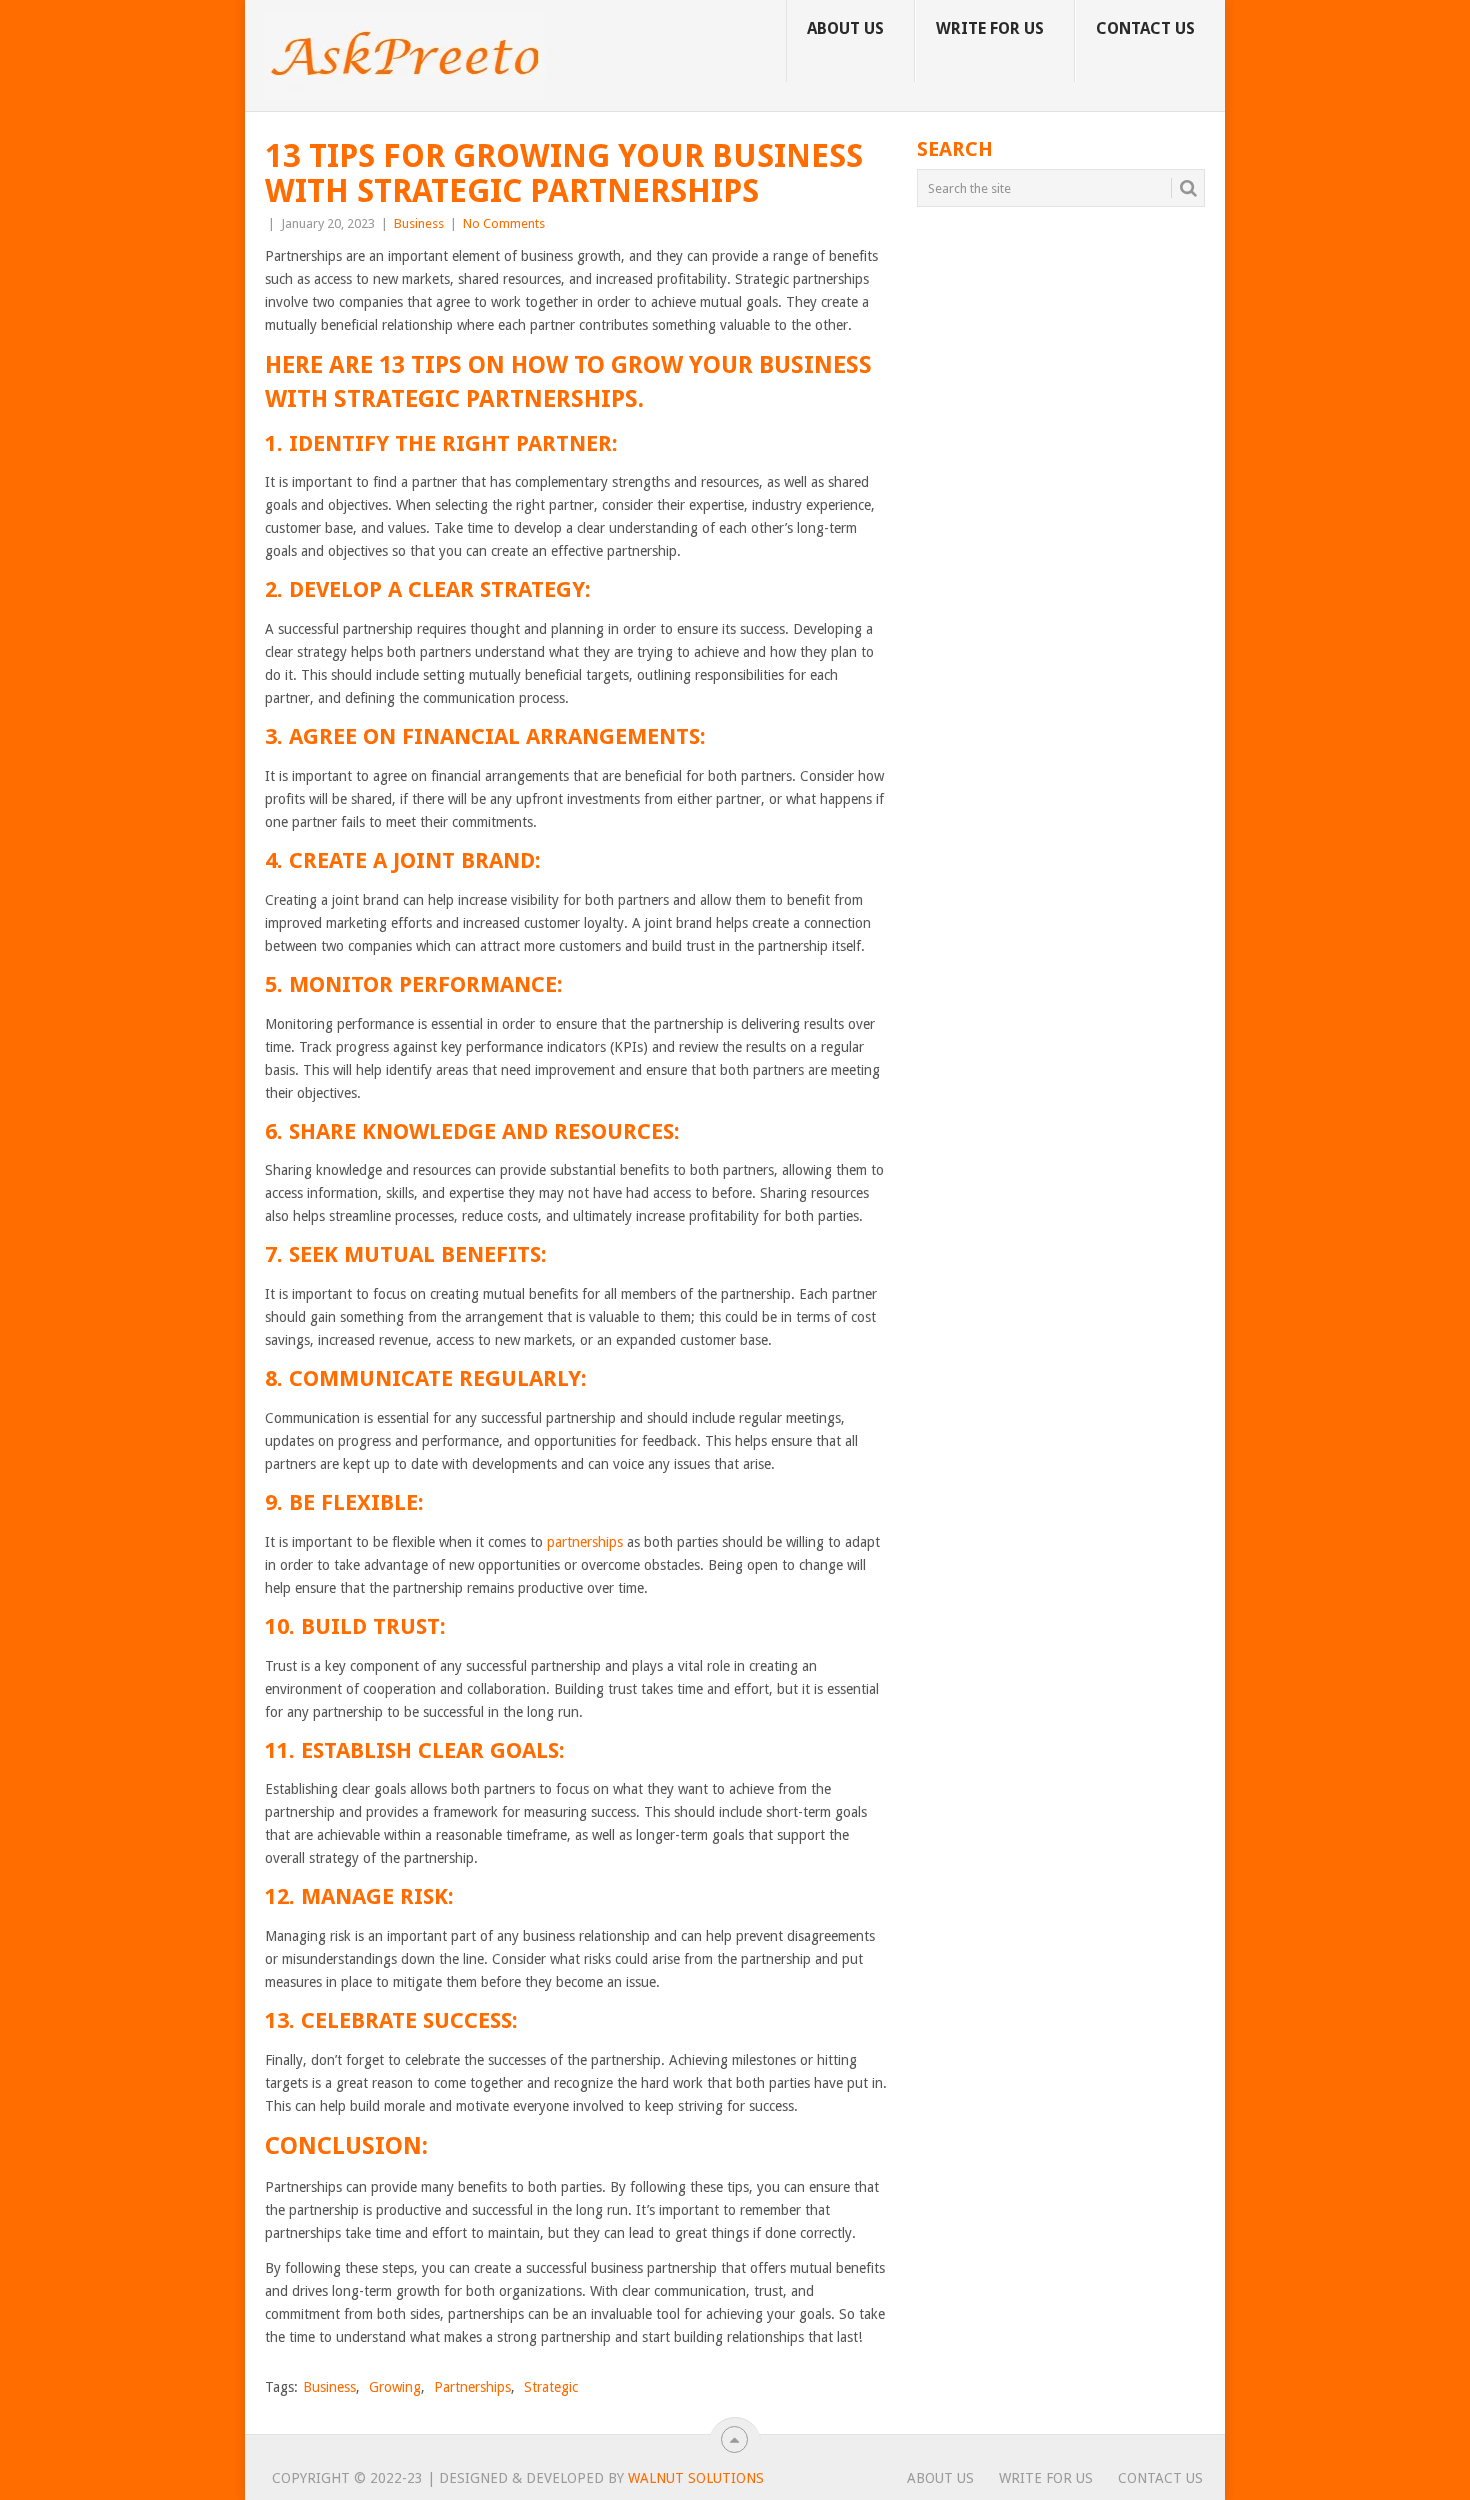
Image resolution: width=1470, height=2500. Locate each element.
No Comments (504, 223)
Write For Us (990, 28)
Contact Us (1145, 28)
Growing (395, 2387)
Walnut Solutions (696, 2478)
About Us (845, 28)
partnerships (585, 1542)
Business (419, 223)
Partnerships (472, 2387)
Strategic (551, 2387)
